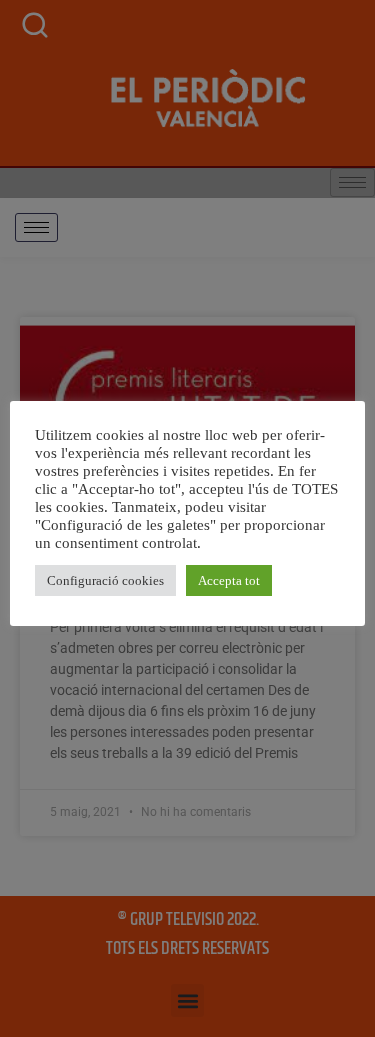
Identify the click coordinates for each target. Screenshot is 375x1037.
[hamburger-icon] (36, 227)
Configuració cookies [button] (105, 580)
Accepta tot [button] (229, 580)
